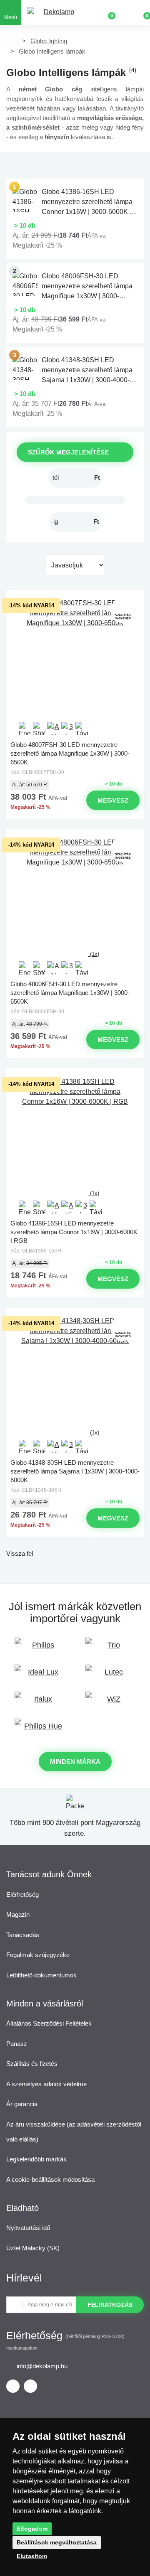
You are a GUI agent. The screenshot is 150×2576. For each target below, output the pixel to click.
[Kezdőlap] (12, 41)
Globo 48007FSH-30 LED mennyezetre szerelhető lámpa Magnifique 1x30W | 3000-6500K (70, 753)
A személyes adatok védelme (46, 2084)
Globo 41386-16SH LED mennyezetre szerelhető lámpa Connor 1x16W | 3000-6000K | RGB (74, 1231)
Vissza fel (20, 1553)
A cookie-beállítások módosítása (50, 2179)
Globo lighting (49, 41)
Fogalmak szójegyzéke (38, 1955)
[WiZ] (110, 1703)
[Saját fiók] (125, 12)
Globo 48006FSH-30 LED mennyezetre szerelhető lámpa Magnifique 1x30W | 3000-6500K (70, 992)
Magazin (18, 1914)
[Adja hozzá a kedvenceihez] (75, 597)
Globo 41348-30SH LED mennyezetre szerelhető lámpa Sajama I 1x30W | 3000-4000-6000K (75, 1471)
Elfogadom (32, 2529)
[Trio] (110, 1649)
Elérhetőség (22, 1895)
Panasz (17, 2044)
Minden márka (75, 1762)
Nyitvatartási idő (28, 2228)
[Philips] (40, 1649)
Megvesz (113, 800)
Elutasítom (32, 2556)
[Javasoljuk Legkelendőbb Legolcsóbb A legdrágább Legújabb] (75, 565)
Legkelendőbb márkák (36, 2159)
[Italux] (40, 1703)
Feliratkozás (110, 2305)
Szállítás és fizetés (32, 2064)
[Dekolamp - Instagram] (30, 2386)
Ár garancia (22, 2104)
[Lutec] (110, 1676)
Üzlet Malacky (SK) (33, 2248)
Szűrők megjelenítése (68, 452)
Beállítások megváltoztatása (57, 2542)
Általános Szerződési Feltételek (49, 2023)
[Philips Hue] (40, 1730)
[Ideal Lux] (40, 1676)
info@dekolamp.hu (42, 2366)
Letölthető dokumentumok (41, 1975)
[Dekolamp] (55, 13)
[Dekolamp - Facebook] (13, 2386)
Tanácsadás (23, 1935)
